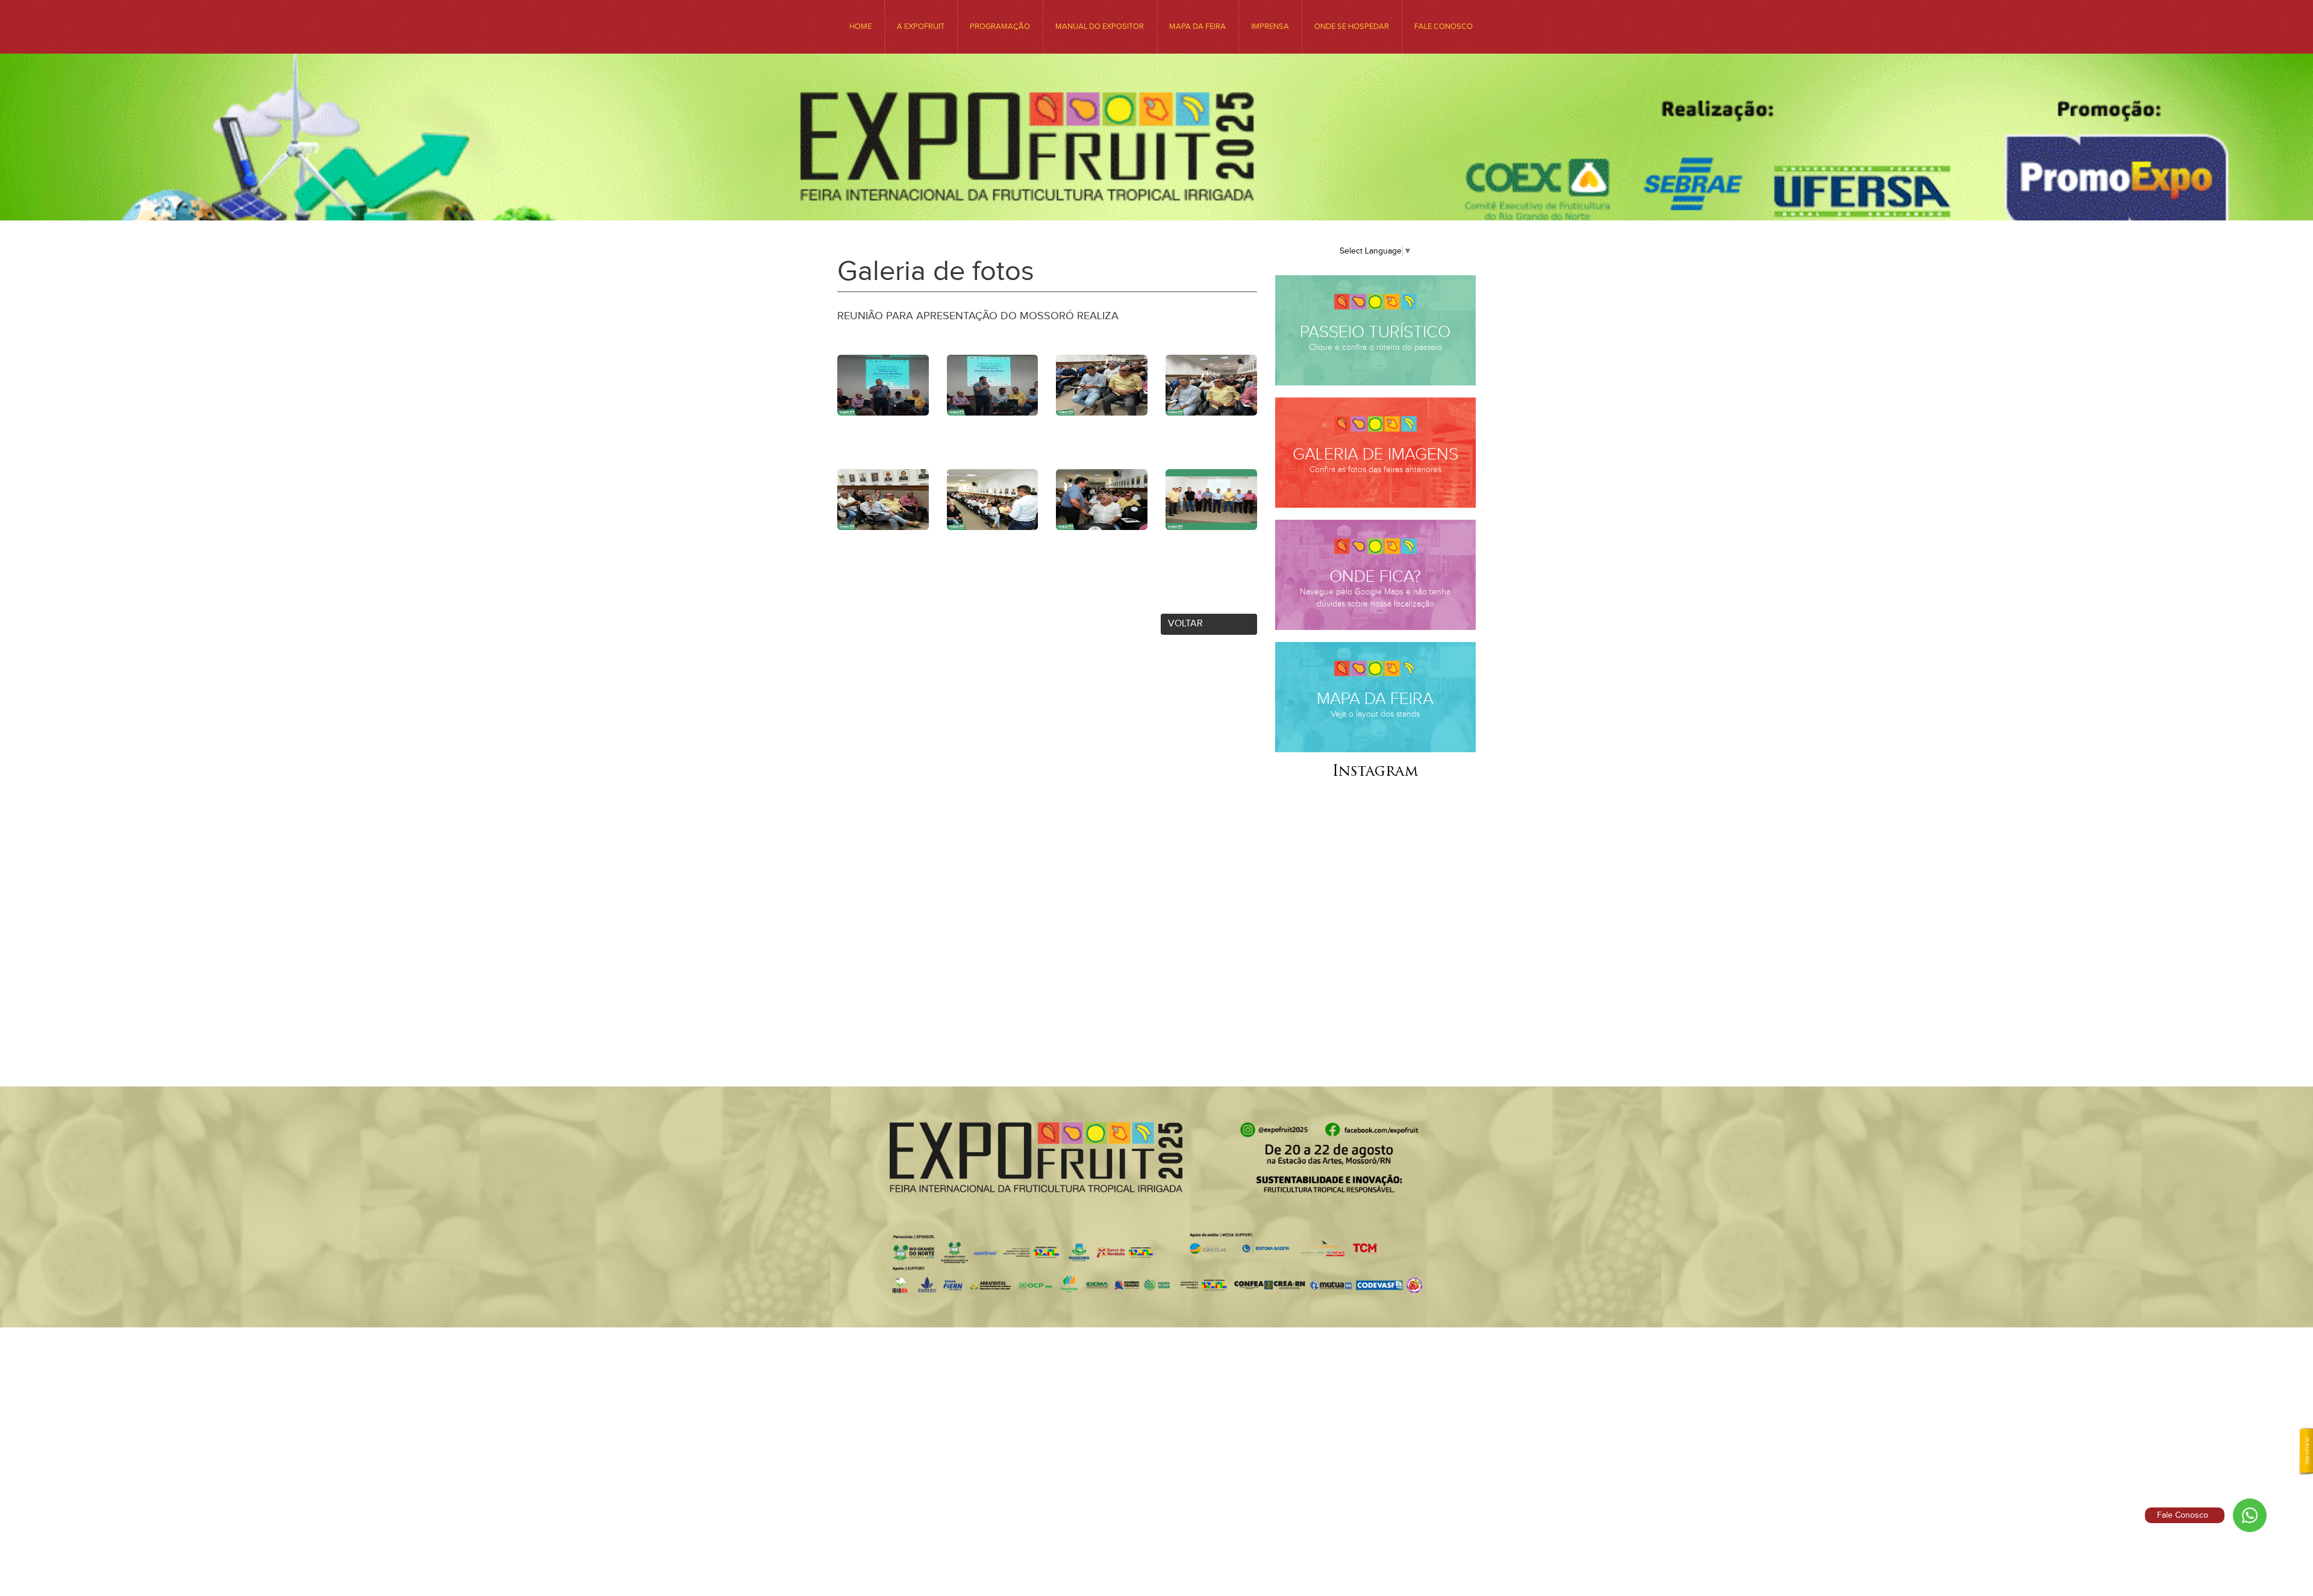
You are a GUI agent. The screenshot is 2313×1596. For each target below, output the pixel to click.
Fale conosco (1444, 26)
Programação (1000, 26)
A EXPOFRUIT (921, 26)
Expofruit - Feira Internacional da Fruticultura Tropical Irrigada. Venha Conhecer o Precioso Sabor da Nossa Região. (1156, 164)
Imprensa (1270, 26)
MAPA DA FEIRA (1197, 26)
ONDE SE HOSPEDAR (1352, 26)
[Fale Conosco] (2250, 1515)
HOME (860, 26)
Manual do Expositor (1100, 26)
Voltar (1185, 624)
